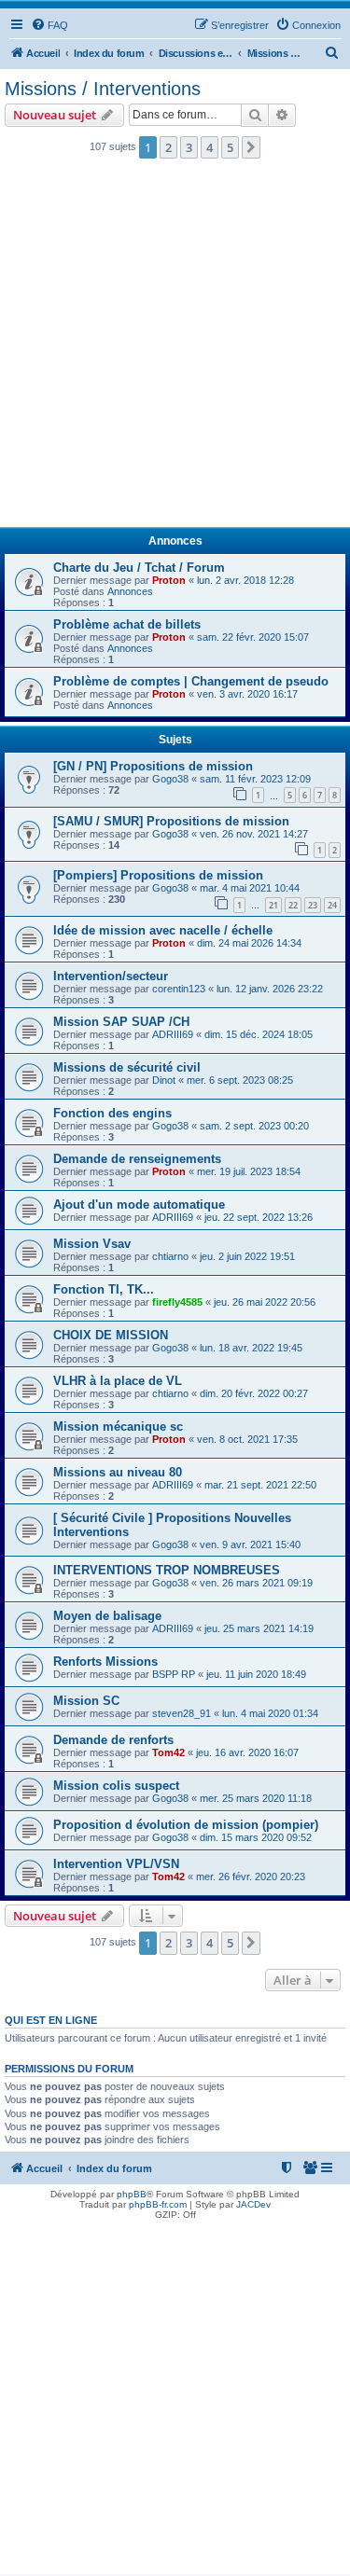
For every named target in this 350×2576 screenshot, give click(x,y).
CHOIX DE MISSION (111, 1335)
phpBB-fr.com (158, 2204)
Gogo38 (170, 779)
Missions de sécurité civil (127, 1067)
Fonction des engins (112, 1113)
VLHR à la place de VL (118, 1381)
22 (293, 905)
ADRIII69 (173, 1034)
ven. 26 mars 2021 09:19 (256, 1583)
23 (313, 905)
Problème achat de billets (127, 624)
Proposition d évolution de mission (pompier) (186, 1825)
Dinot (164, 1080)
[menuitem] (49, 25)
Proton (169, 580)
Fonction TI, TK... (104, 1289)
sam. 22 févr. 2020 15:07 (253, 637)
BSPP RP (174, 1674)
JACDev (253, 2204)
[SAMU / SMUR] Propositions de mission (171, 821)
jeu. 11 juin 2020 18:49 (256, 1674)
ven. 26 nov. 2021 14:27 (254, 834)
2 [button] (168, 147)
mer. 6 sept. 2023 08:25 (240, 1080)
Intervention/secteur (111, 976)
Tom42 (168, 1752)
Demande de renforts (113, 1740)
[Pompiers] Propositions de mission (158, 875)
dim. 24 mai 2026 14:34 (249, 943)
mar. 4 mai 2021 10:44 (250, 888)
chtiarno (170, 1256)
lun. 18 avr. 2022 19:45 (251, 1348)
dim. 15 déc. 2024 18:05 (259, 1034)
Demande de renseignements (137, 1159)
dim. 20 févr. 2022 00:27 (254, 1393)
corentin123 (179, 989)
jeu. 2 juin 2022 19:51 (247, 1256)
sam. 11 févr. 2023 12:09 (255, 779)
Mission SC (86, 1701)
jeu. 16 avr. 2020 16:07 (247, 1752)
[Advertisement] (175, 348)
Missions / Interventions (103, 89)
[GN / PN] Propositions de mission (153, 766)
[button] (251, 147)
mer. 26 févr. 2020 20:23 (251, 1877)
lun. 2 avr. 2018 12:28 (245, 580)
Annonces (130, 591)
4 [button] (210, 147)
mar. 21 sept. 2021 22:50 (260, 1485)
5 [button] (230, 147)
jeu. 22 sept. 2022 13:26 (259, 1217)
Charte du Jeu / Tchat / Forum (139, 568)
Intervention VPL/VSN (116, 1864)
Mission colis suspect (116, 1786)
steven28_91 (182, 1713)
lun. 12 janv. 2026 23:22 (270, 989)
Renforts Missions (105, 1662)
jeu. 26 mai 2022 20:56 (265, 1302)
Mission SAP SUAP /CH (121, 1022)
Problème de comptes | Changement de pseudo (191, 681)
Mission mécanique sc (118, 1426)
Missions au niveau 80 (118, 1472)
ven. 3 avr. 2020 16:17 (247, 694)
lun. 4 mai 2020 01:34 (270, 1713)
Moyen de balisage (107, 1616)
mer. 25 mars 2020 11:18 (256, 1798)
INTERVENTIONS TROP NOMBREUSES (167, 1570)
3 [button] (189, 147)
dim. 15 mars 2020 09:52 (256, 1837)
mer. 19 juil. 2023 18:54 (249, 1171)
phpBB (132, 2194)
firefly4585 (177, 1302)
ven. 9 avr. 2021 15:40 (250, 1544)
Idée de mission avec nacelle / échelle (163, 930)
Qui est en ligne (51, 2020)
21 (273, 905)
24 (332, 905)
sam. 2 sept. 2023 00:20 (254, 1126)
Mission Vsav (92, 1244)
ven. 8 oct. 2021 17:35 (247, 1439)
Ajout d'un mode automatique (139, 1205)
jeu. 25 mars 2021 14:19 (259, 1628)
